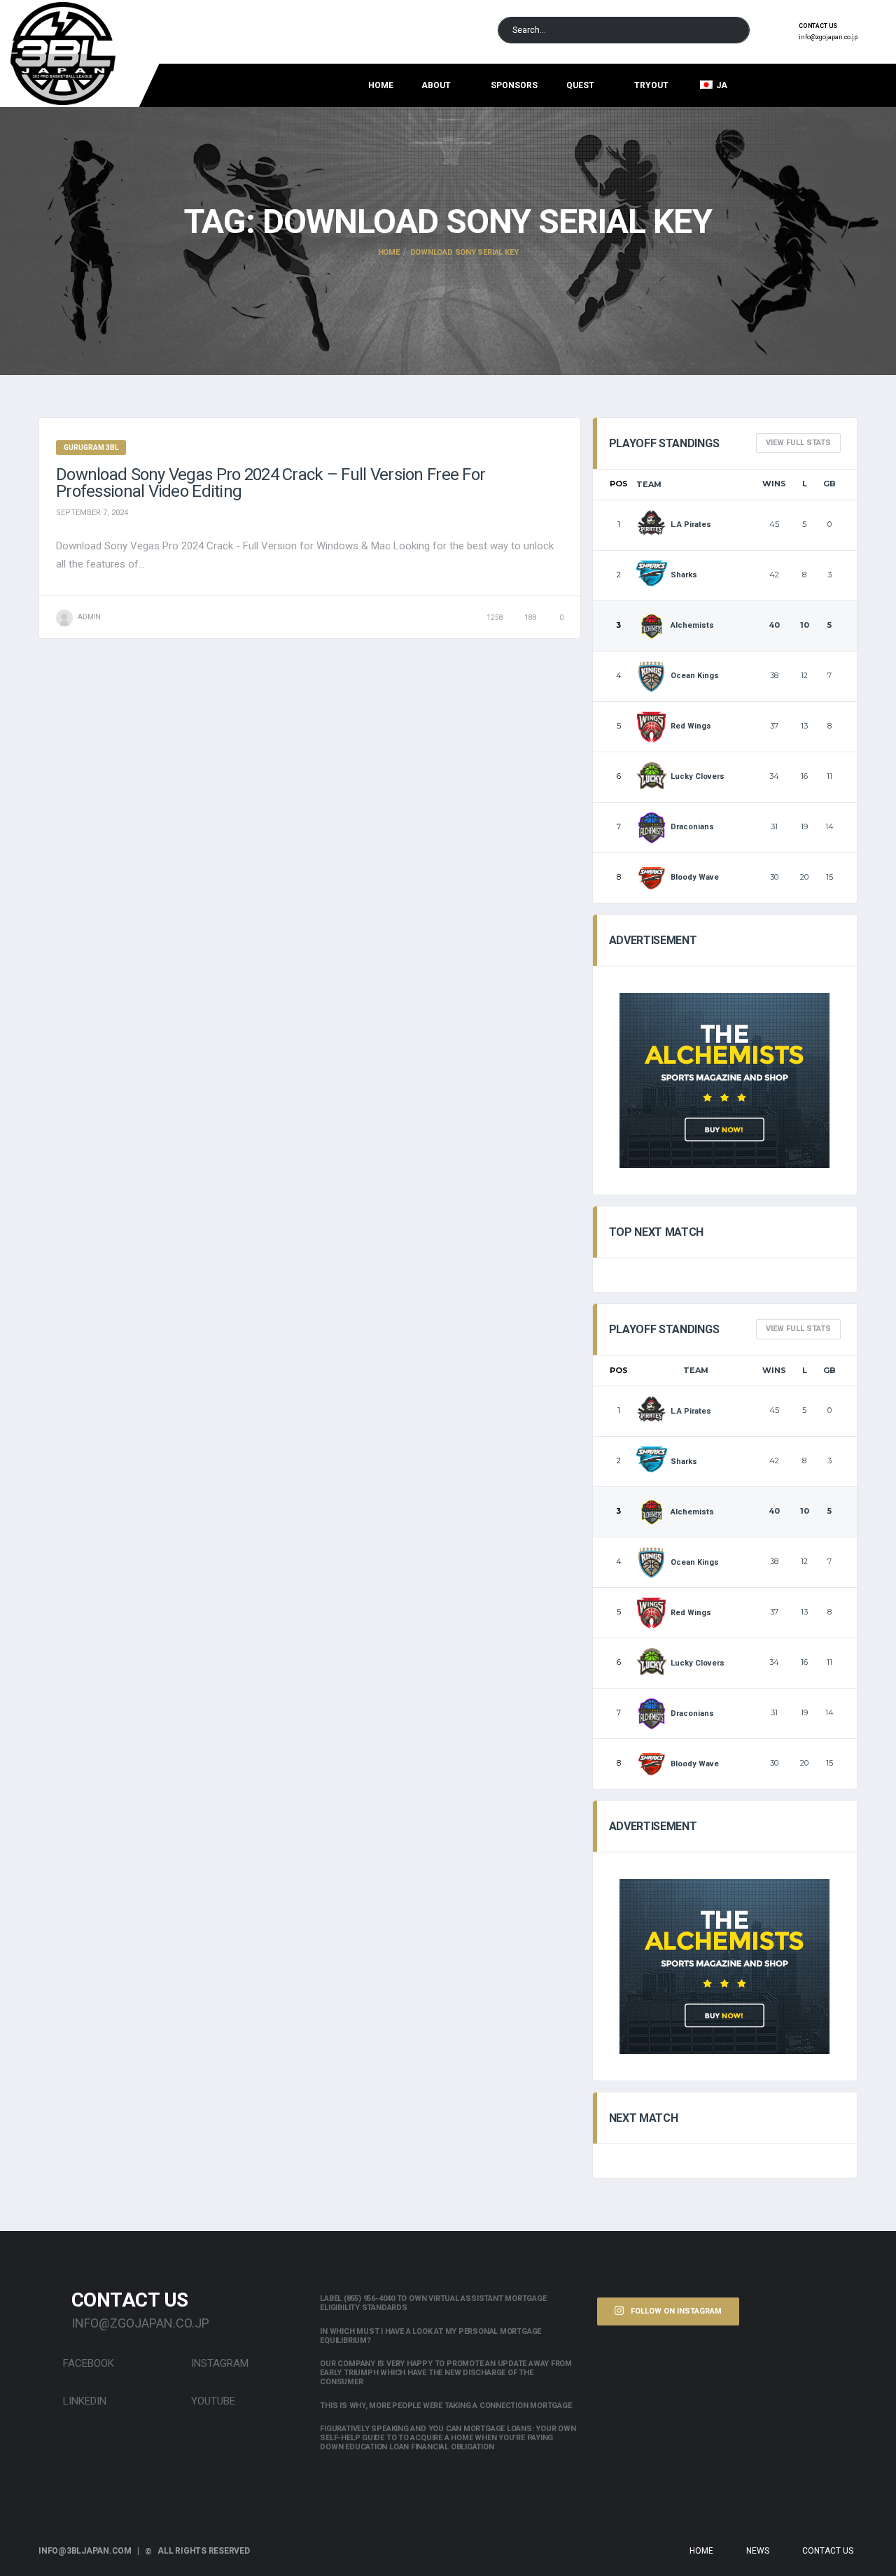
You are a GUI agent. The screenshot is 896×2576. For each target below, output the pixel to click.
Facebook (87, 2363)
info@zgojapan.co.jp (828, 37)
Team (649, 484)
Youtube (212, 2401)
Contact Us (828, 2551)
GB (829, 484)
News (758, 2551)
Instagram (218, 2363)
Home (381, 85)
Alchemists (692, 625)
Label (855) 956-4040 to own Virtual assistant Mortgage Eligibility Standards (433, 2303)
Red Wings (691, 726)
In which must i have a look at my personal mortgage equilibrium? (430, 2336)
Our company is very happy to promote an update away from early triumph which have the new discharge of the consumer (446, 2373)
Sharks (684, 575)
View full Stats (798, 443)
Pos (619, 484)
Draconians (692, 827)
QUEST (580, 85)
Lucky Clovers (698, 776)
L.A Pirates (691, 525)
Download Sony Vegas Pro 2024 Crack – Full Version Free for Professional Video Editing (271, 483)
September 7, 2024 (92, 513)
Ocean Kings (695, 676)
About (436, 85)
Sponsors (514, 85)
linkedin (83, 2401)
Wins (774, 484)
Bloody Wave (695, 877)
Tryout (651, 85)
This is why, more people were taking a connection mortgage (446, 2406)
